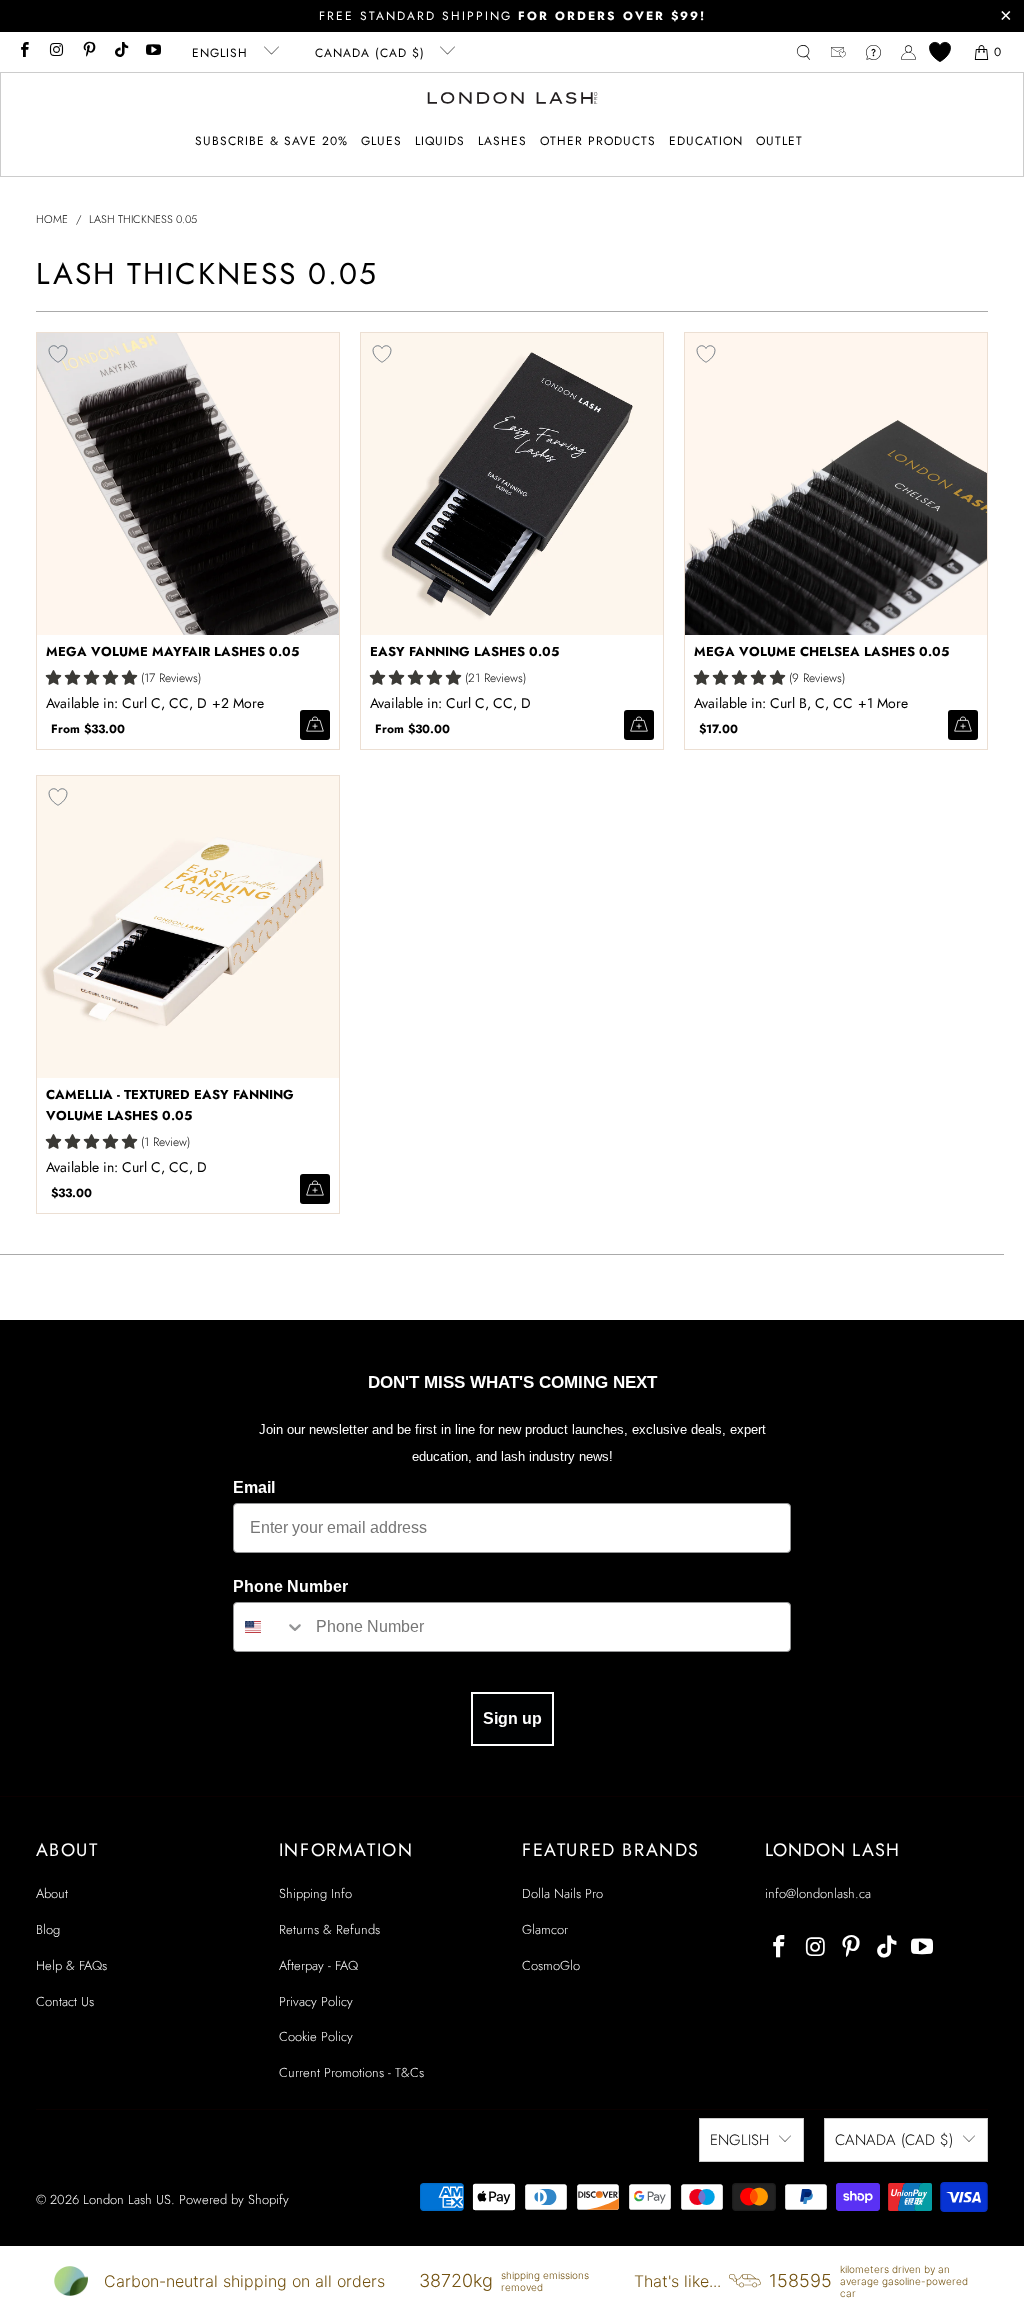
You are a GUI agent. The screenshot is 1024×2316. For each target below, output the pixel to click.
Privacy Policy (316, 2001)
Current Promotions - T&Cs (351, 2072)
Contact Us (65, 2001)
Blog (48, 1929)
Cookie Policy (316, 2036)
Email (254, 1487)
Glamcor (545, 1929)
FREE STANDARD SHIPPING (512, 16)
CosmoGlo (551, 1965)
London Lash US (127, 2199)
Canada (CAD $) (372, 53)
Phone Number (290, 1586)
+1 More (883, 703)
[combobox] (270, 1627)
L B (240, 703)
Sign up (512, 1718)
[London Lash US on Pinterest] (88, 52)
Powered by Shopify (234, 2199)
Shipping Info (315, 1893)
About (52, 1893)
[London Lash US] (512, 100)
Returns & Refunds (329, 1929)
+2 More (238, 703)
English (222, 53)
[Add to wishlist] (58, 354)
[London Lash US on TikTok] (120, 52)
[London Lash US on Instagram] (55, 52)
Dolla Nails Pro (562, 1893)
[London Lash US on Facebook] (23, 52)
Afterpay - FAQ (318, 1965)
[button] (381, 141)
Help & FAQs (71, 1965)
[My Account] (908, 52)
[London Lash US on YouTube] (152, 52)
